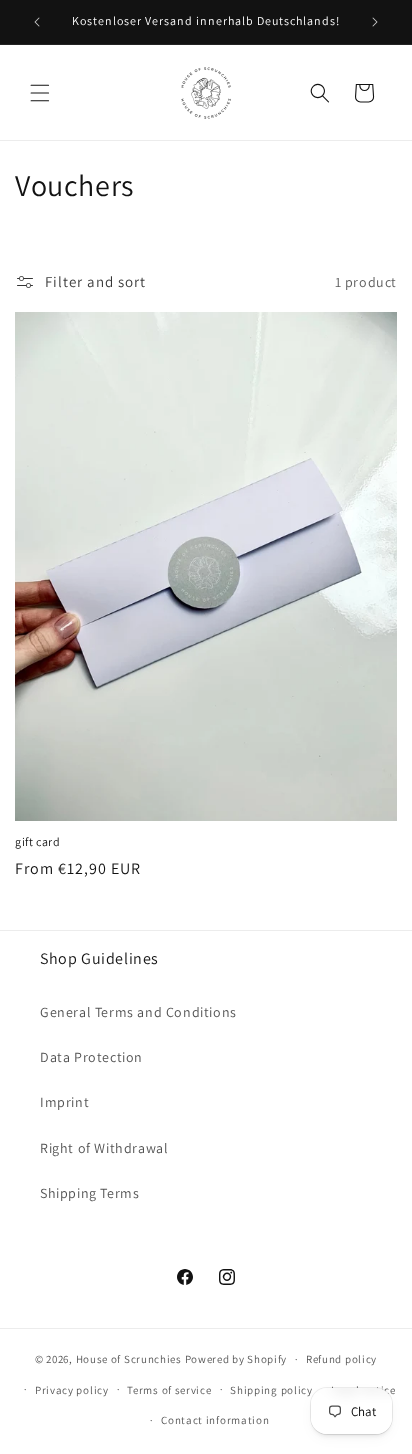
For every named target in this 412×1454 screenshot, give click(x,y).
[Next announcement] (375, 22)
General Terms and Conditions (138, 1012)
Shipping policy (271, 1390)
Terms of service (169, 1390)
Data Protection (91, 1057)
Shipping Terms (89, 1193)
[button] (40, 93)
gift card (37, 841)
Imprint (64, 1102)
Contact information (215, 1420)
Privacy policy (72, 1390)
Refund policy (341, 1359)
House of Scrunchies (129, 1359)
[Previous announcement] (37, 22)
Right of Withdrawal (104, 1148)
